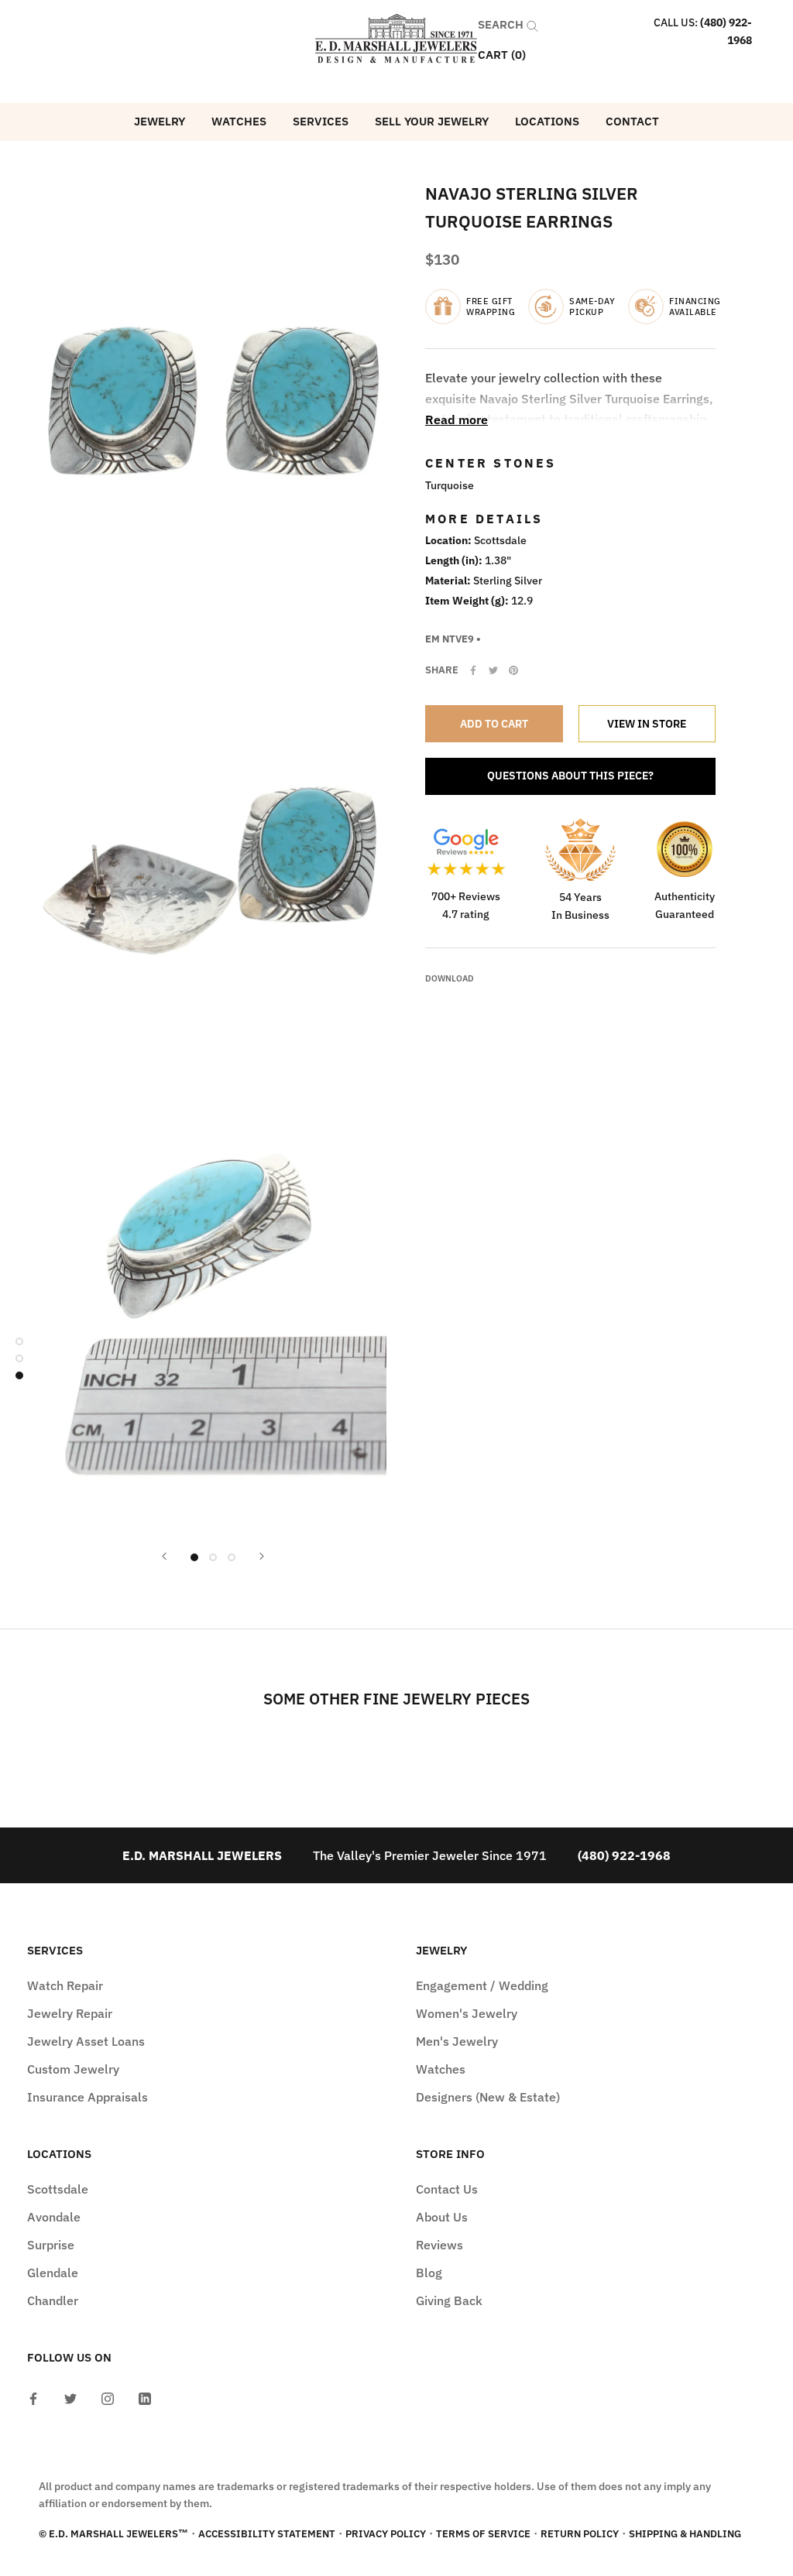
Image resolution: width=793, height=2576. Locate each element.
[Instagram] (108, 2397)
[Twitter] (493, 670)
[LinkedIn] (145, 2397)
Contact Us (447, 2189)
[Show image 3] (232, 1557)
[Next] (262, 1556)
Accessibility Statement (267, 2534)
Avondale (54, 2217)
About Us (442, 2217)
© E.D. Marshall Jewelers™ (113, 2534)
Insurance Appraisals (88, 2097)
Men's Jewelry (457, 2041)
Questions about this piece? (570, 776)
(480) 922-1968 (624, 1855)
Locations (547, 121)
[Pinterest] (513, 670)
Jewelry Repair (70, 2013)
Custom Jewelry (73, 2069)
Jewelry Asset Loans (86, 2041)
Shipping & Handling (685, 2534)
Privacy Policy (386, 2534)
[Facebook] (473, 670)
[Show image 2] (213, 1557)
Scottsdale (58, 2189)
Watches (239, 121)
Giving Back (449, 2300)
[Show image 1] (194, 1557)
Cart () (502, 55)
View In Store (647, 724)
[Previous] (164, 1556)
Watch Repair (65, 1985)
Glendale (53, 2273)
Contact (632, 121)
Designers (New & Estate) (488, 2097)
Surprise (51, 2245)
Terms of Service (483, 2534)
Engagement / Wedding (482, 1985)
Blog (429, 2273)
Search (502, 24)
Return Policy (580, 2534)
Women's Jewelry (467, 2013)
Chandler (53, 2300)
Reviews (439, 2245)
